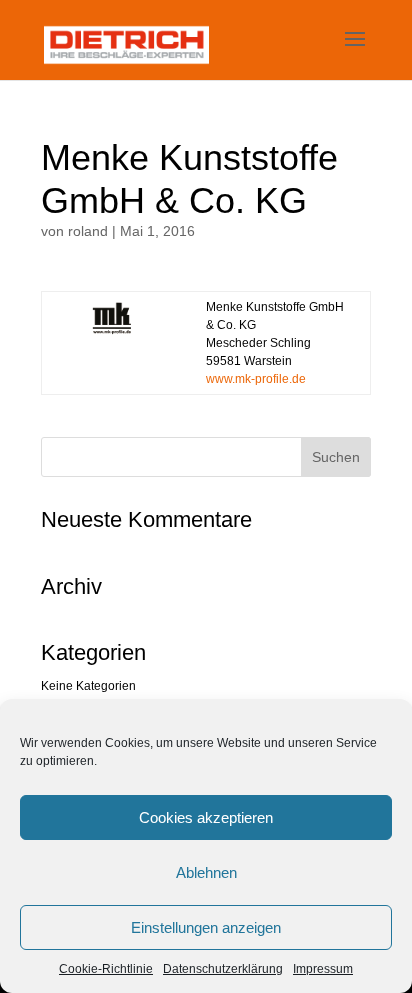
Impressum (323, 969)
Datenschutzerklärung (223, 969)
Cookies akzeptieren (206, 817)
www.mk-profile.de (256, 379)
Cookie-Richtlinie (106, 969)
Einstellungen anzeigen (206, 927)
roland (88, 231)
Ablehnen (206, 872)
